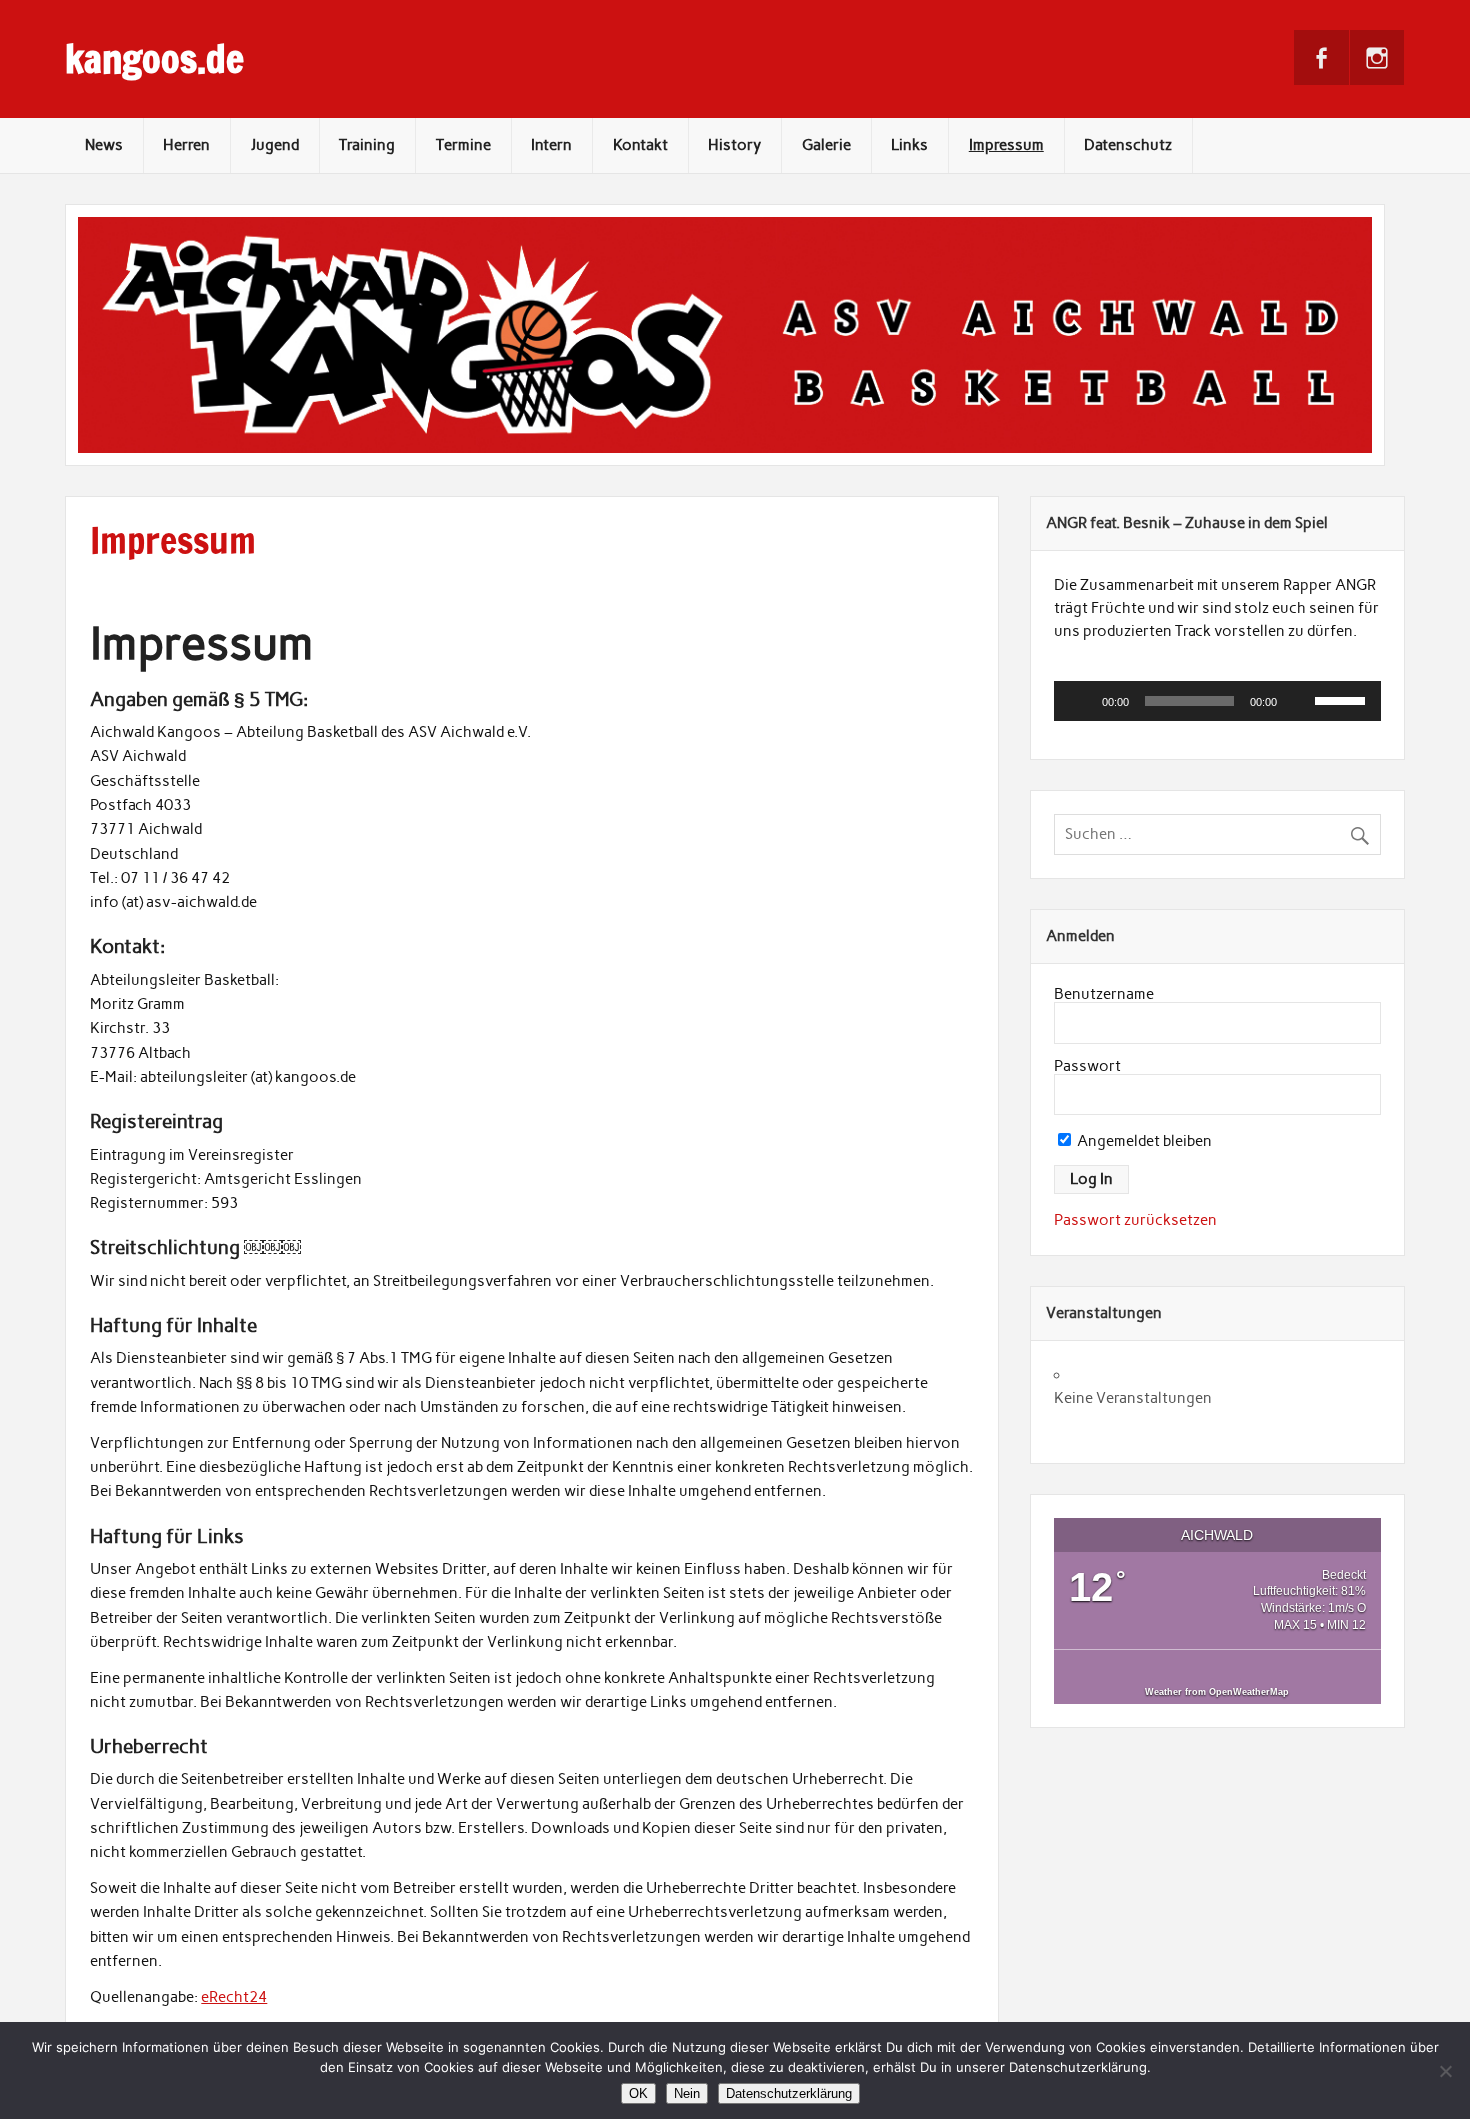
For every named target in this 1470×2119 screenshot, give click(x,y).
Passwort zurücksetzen (1135, 1220)
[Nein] (1445, 2071)
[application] (1218, 701)
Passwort (1087, 1066)
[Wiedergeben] (1080, 701)
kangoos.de (154, 59)
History (734, 145)
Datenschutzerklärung (789, 2093)
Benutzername (1104, 994)
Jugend (275, 145)
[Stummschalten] (1299, 701)
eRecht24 (234, 1997)
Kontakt (640, 145)
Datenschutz (1128, 145)
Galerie (826, 145)
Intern (551, 145)
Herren (186, 145)
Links (909, 145)
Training (367, 145)
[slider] (1343, 699)
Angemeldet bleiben (1143, 1141)
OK (638, 2093)
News (104, 145)
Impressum (1006, 145)
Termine (463, 145)
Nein (687, 2093)
